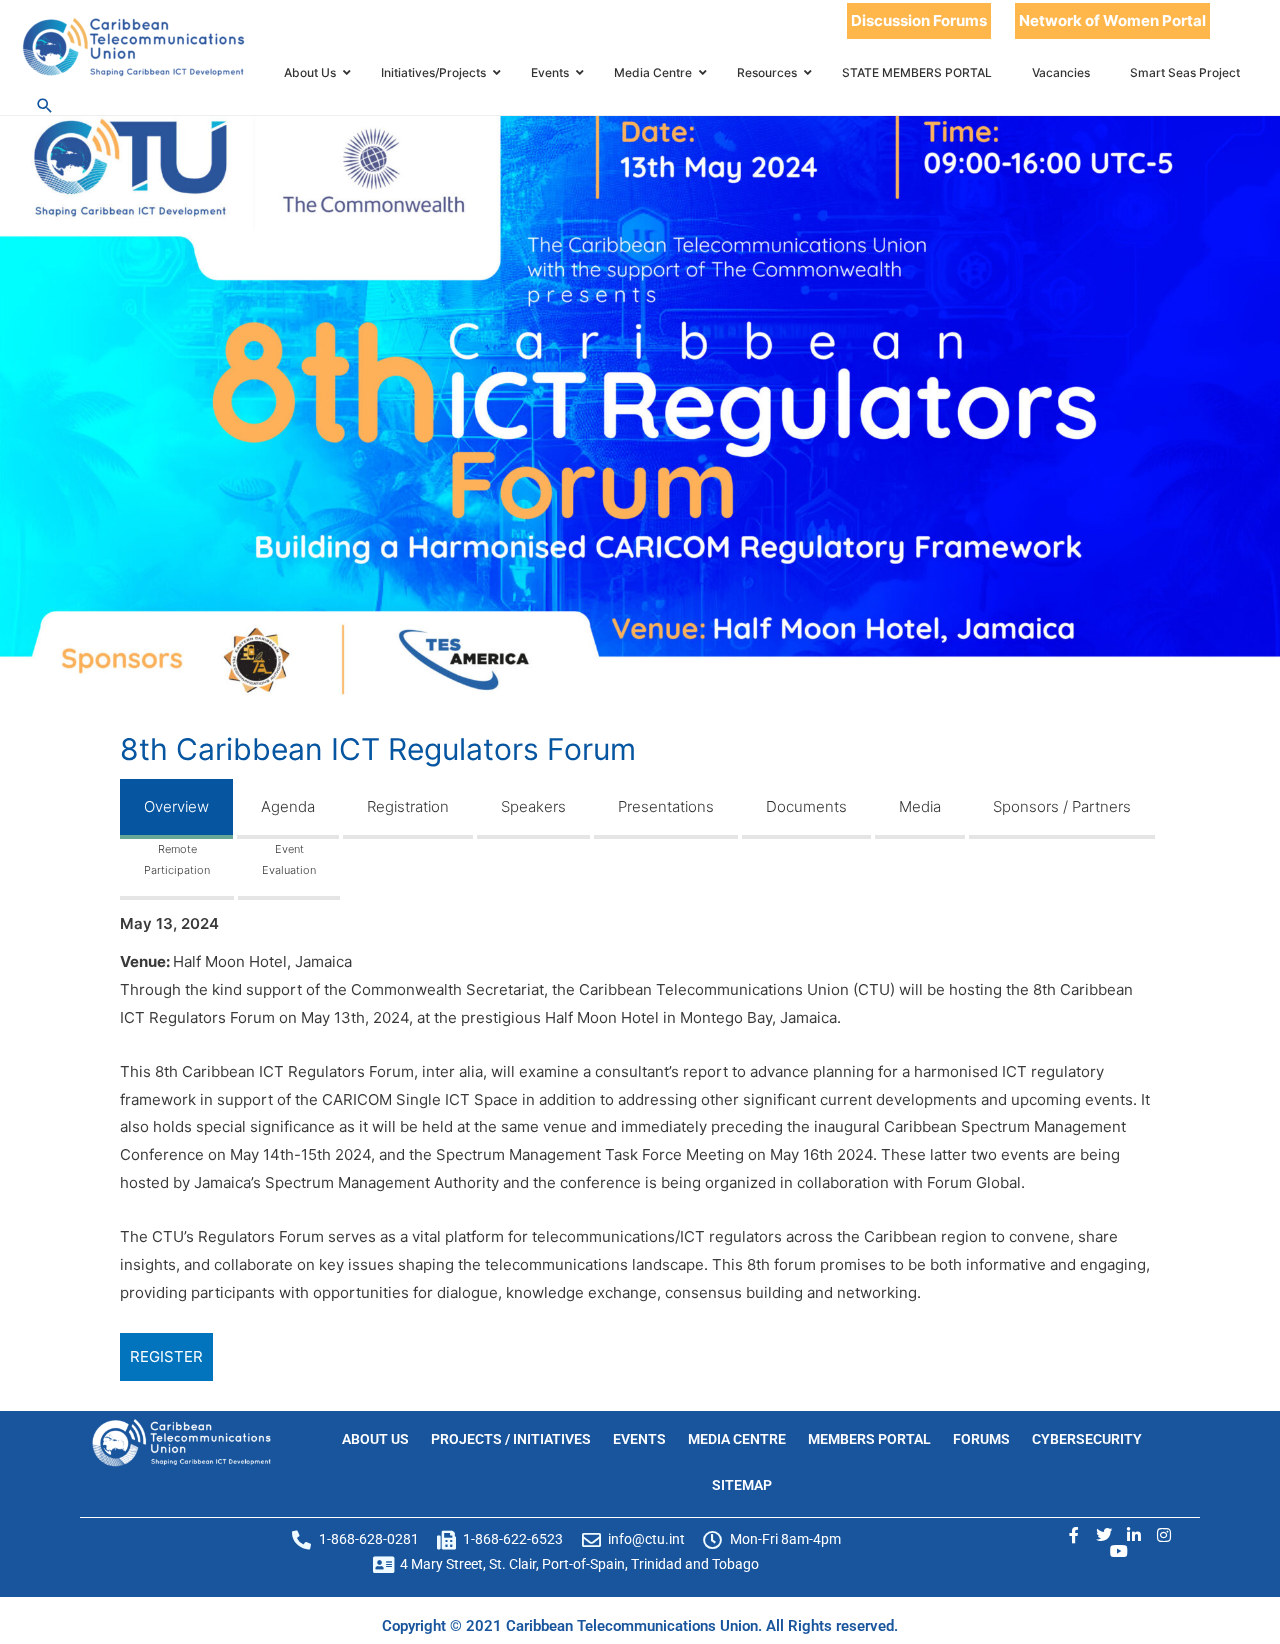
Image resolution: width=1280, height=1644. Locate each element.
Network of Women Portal (1112, 20)
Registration (408, 806)
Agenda (288, 806)
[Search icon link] (45, 105)
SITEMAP (742, 1485)
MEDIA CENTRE (737, 1439)
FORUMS (981, 1439)
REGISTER (166, 1356)
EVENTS (639, 1439)
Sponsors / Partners (1062, 806)
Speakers (533, 806)
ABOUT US (375, 1439)
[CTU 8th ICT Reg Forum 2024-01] (640, 401)
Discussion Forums (919, 20)
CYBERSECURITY (1087, 1439)
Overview (176, 806)
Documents (806, 806)
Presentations (666, 806)
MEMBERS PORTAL (869, 1439)
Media (920, 806)
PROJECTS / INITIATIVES (511, 1439)
